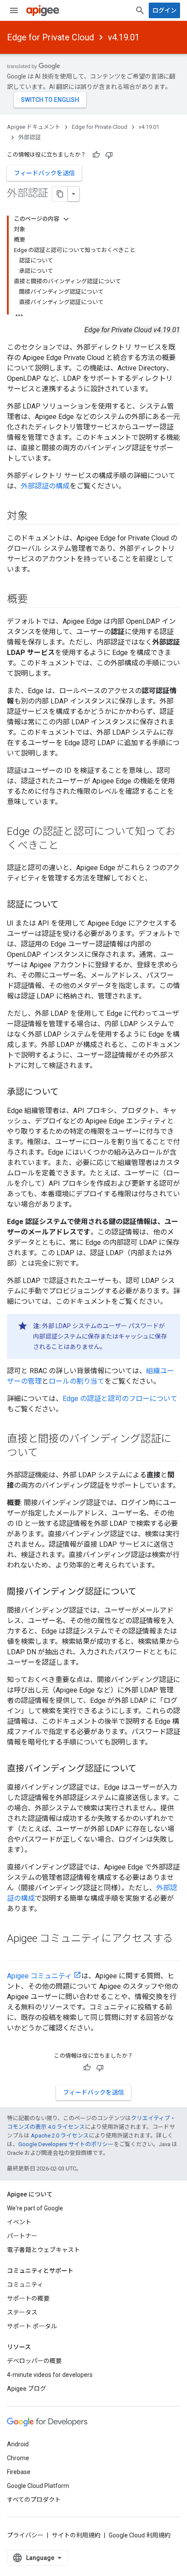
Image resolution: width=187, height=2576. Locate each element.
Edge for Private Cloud (50, 37)
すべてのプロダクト (34, 2500)
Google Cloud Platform (38, 2486)
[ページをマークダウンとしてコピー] (60, 194)
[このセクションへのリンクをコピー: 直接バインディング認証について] (145, 1769)
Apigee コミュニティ (39, 1976)
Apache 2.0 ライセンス (60, 2136)
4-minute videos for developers (50, 2375)
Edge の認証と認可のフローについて (120, 1399)
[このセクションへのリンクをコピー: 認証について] (67, 905)
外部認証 (30, 137)
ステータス (22, 2312)
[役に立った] (96, 155)
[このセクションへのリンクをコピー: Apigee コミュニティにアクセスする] (16, 1953)
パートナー (22, 2236)
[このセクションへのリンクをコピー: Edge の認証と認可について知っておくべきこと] (67, 846)
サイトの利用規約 (76, 2535)
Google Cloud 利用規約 (140, 2535)
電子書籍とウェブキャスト (43, 2250)
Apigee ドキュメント (34, 127)
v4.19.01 (124, 37)
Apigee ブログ (27, 2389)
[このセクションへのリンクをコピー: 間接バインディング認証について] (145, 1592)
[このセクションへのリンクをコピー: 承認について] (67, 1093)
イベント (19, 2222)
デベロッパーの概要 (34, 2361)
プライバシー (25, 2535)
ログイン (164, 10)
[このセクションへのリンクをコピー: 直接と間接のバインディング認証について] (46, 1453)
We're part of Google (35, 2208)
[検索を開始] (140, 10)
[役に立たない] (109, 155)
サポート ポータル (32, 2326)
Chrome (18, 2458)
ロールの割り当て (77, 1381)
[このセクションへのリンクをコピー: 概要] (37, 600)
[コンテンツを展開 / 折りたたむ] (66, 219)
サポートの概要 (28, 2298)
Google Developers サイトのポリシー (66, 2144)
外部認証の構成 (45, 486)
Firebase (19, 2472)
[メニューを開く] (14, 10)
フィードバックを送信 (44, 173)
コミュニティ (25, 2285)
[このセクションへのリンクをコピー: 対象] (37, 517)
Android (18, 2444)
